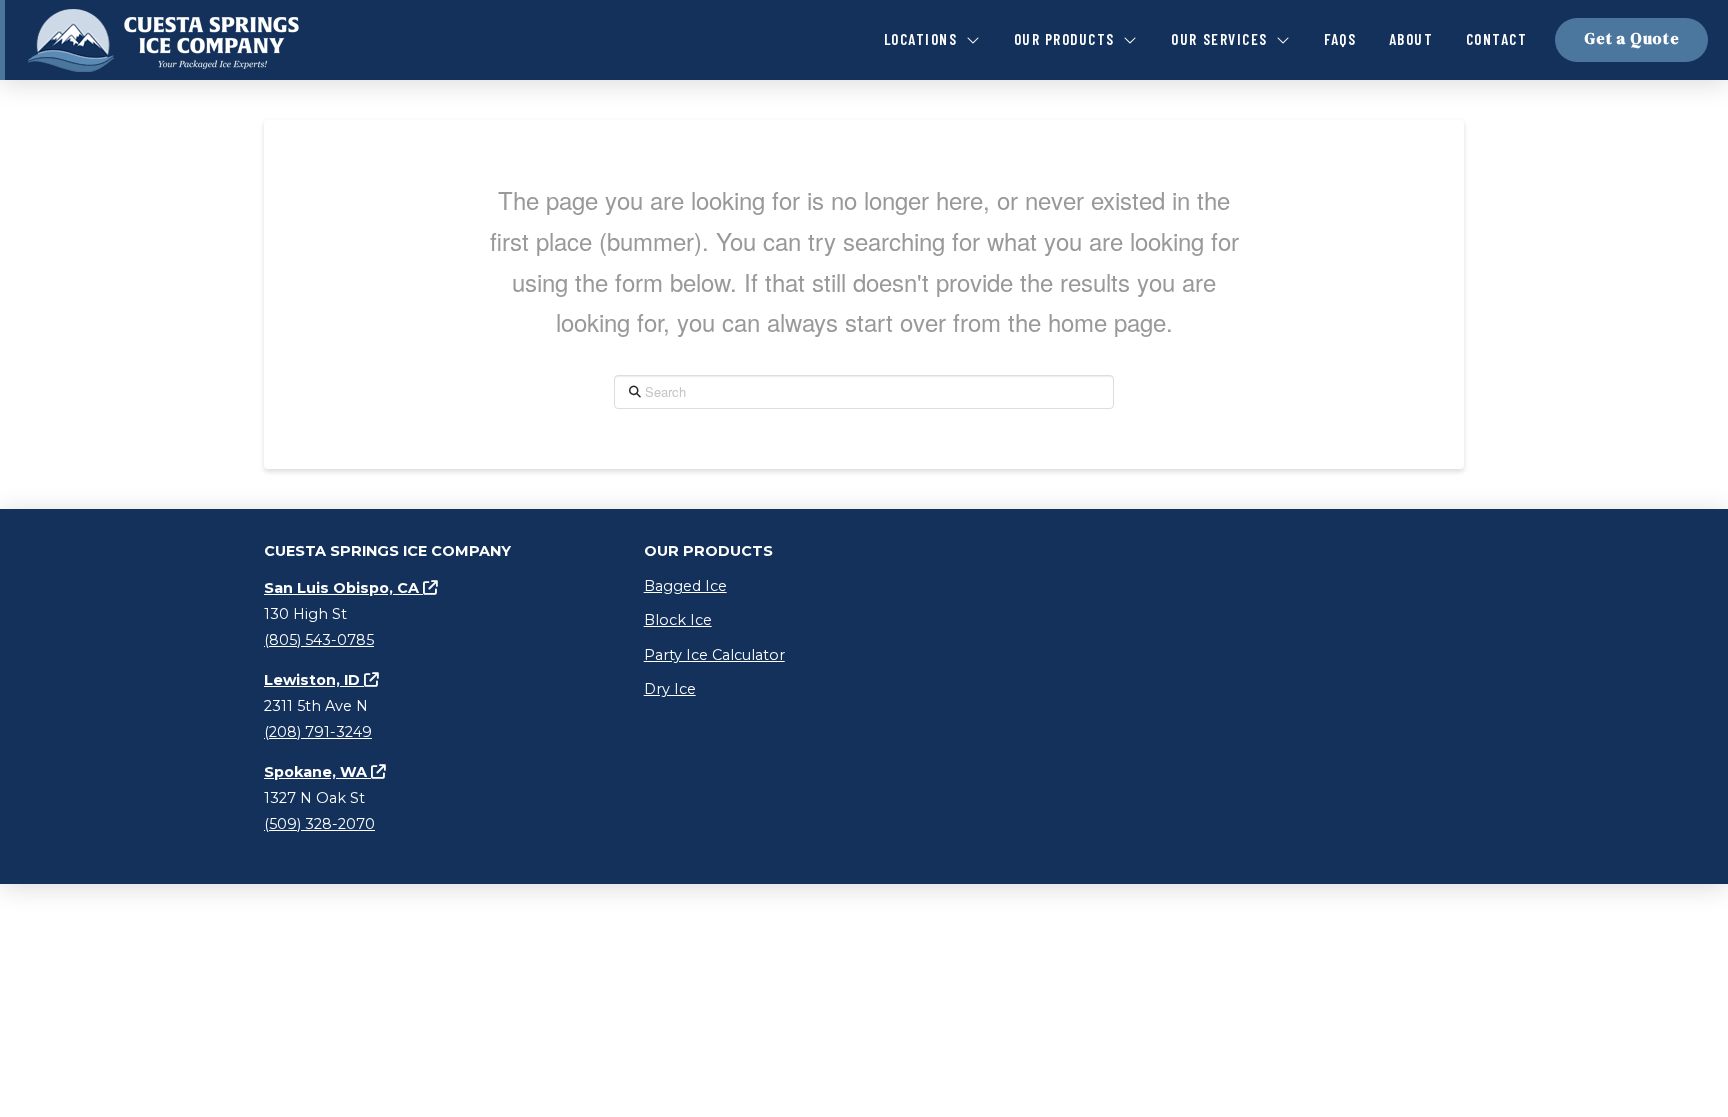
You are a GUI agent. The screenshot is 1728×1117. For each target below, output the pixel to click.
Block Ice (678, 620)
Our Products (708, 551)
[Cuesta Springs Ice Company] (165, 40)
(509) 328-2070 (319, 824)
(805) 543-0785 (319, 640)
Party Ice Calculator (714, 655)
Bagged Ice (685, 586)
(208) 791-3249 (318, 732)
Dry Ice (670, 689)
